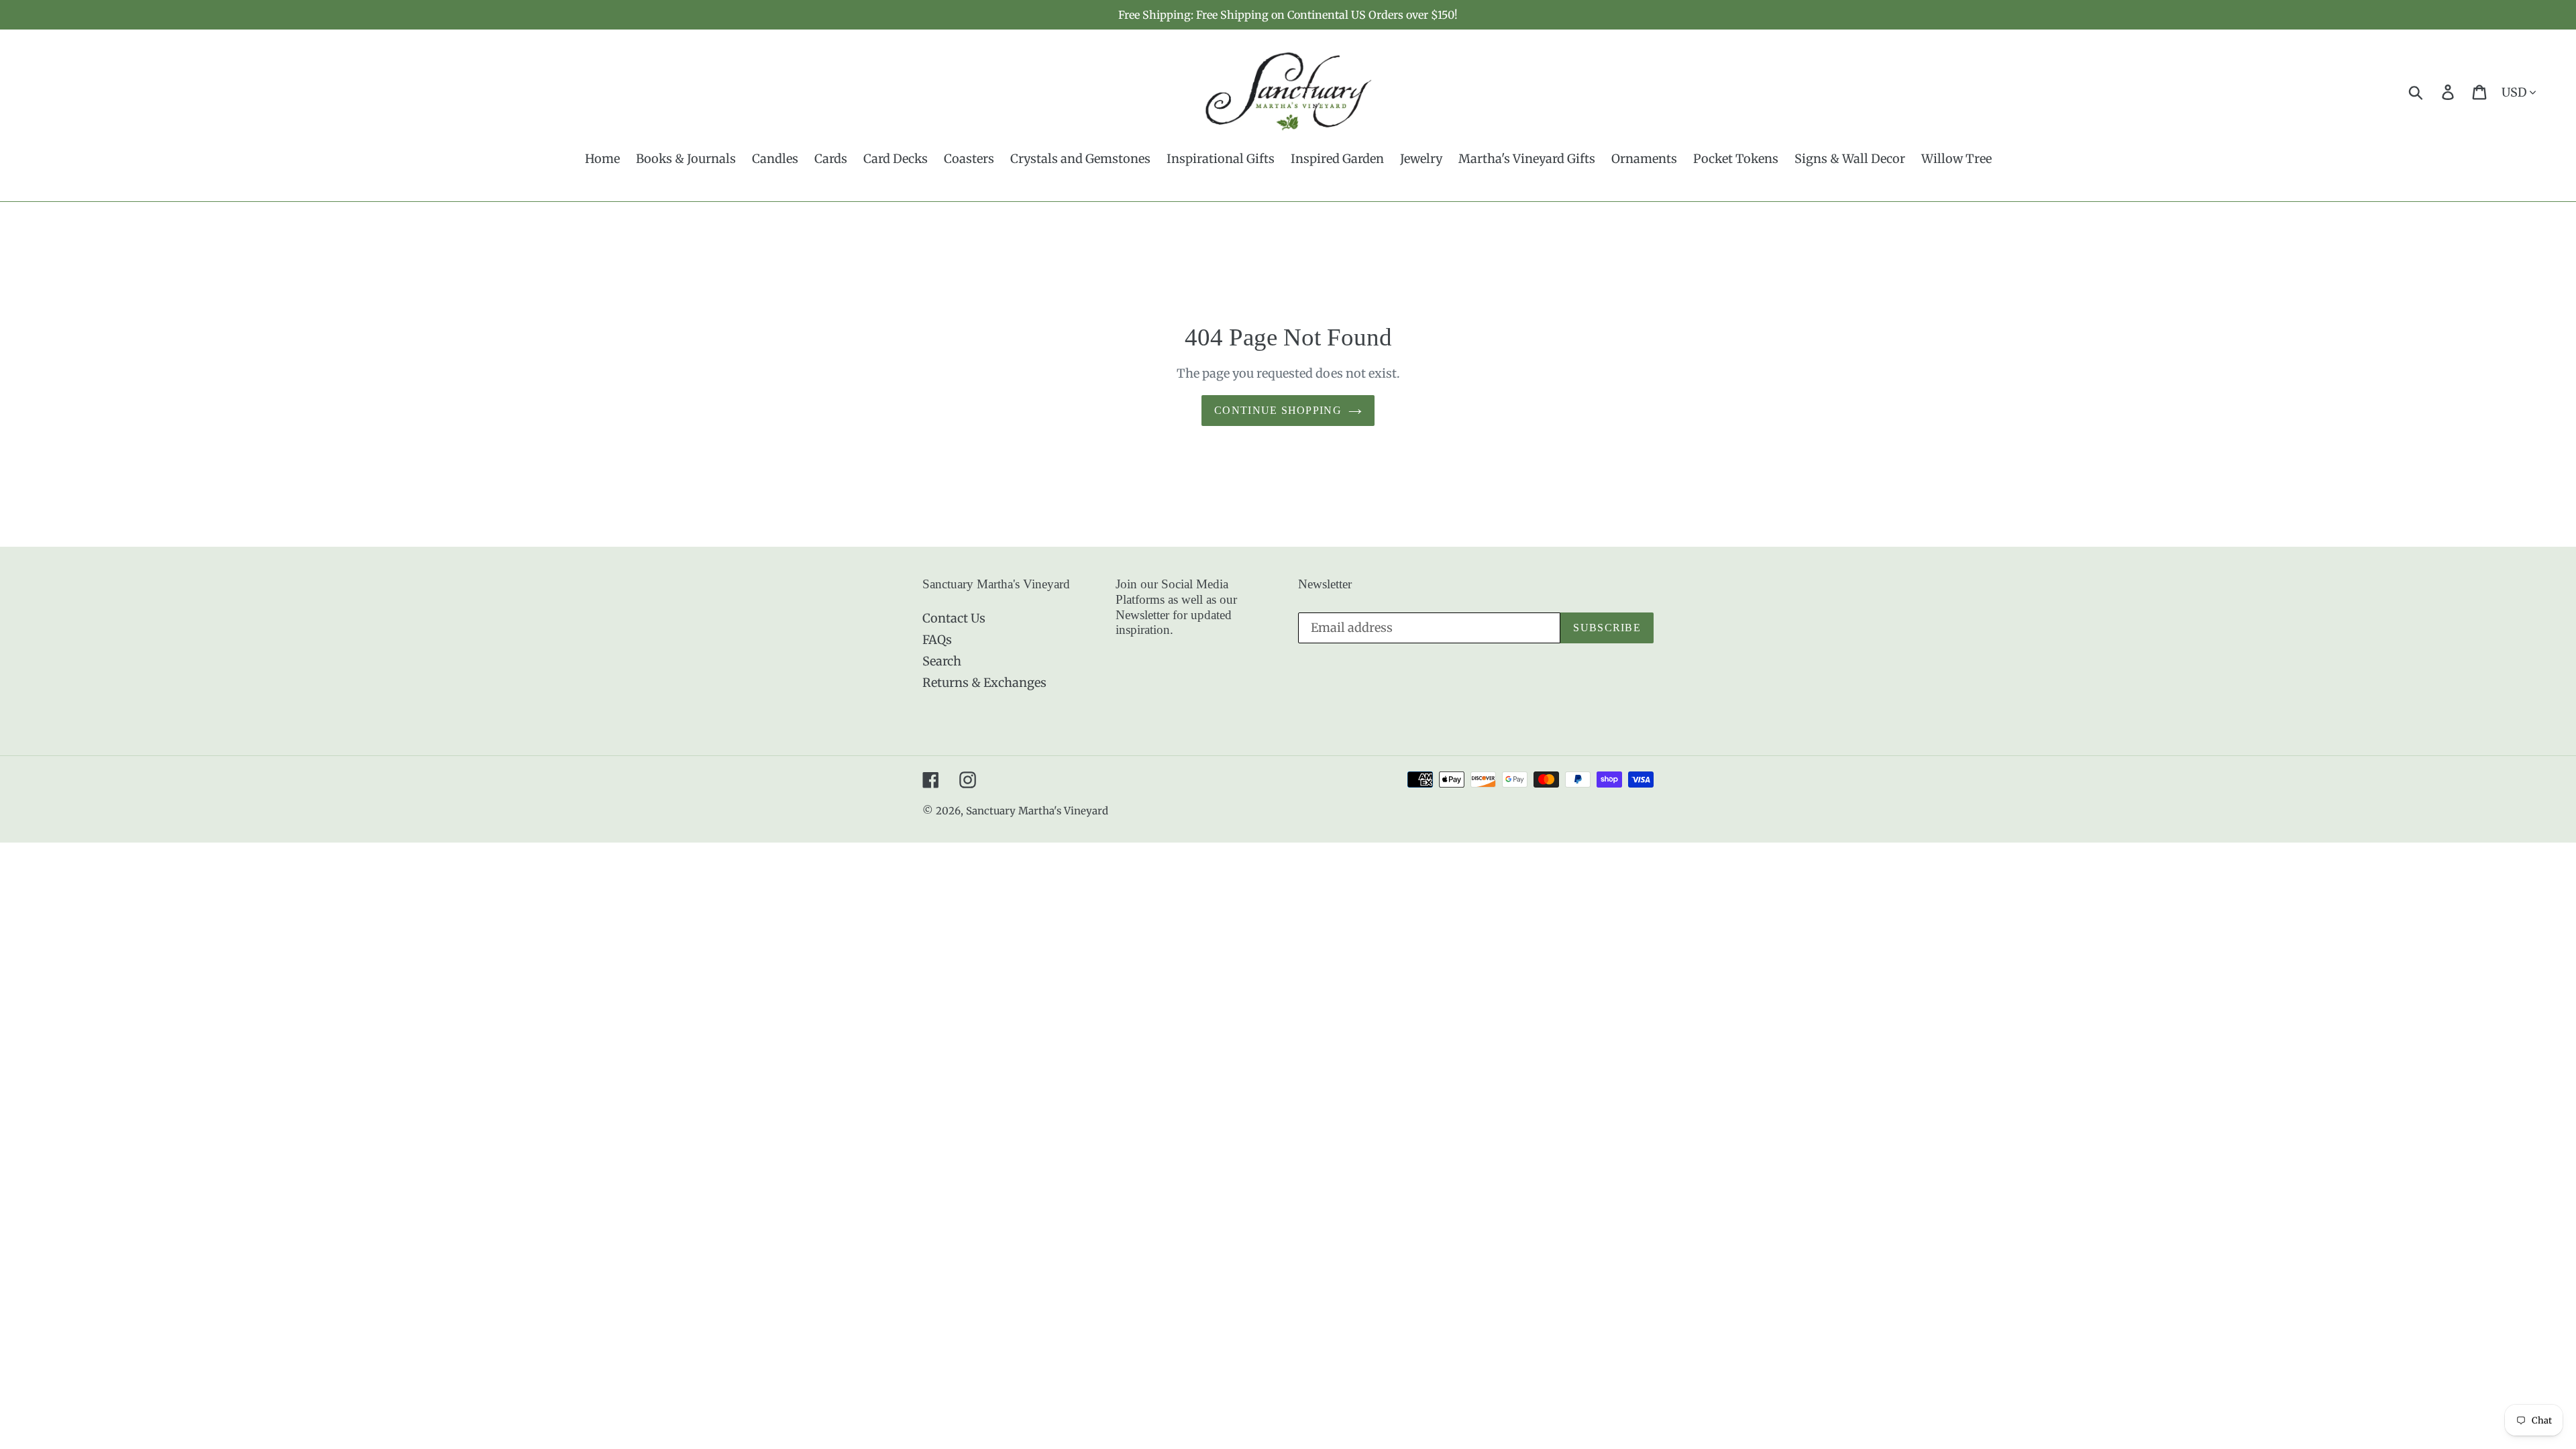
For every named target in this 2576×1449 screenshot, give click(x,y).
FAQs (937, 640)
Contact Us (954, 618)
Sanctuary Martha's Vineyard (1037, 811)
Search (942, 661)
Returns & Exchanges (984, 683)
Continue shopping (1278, 410)
